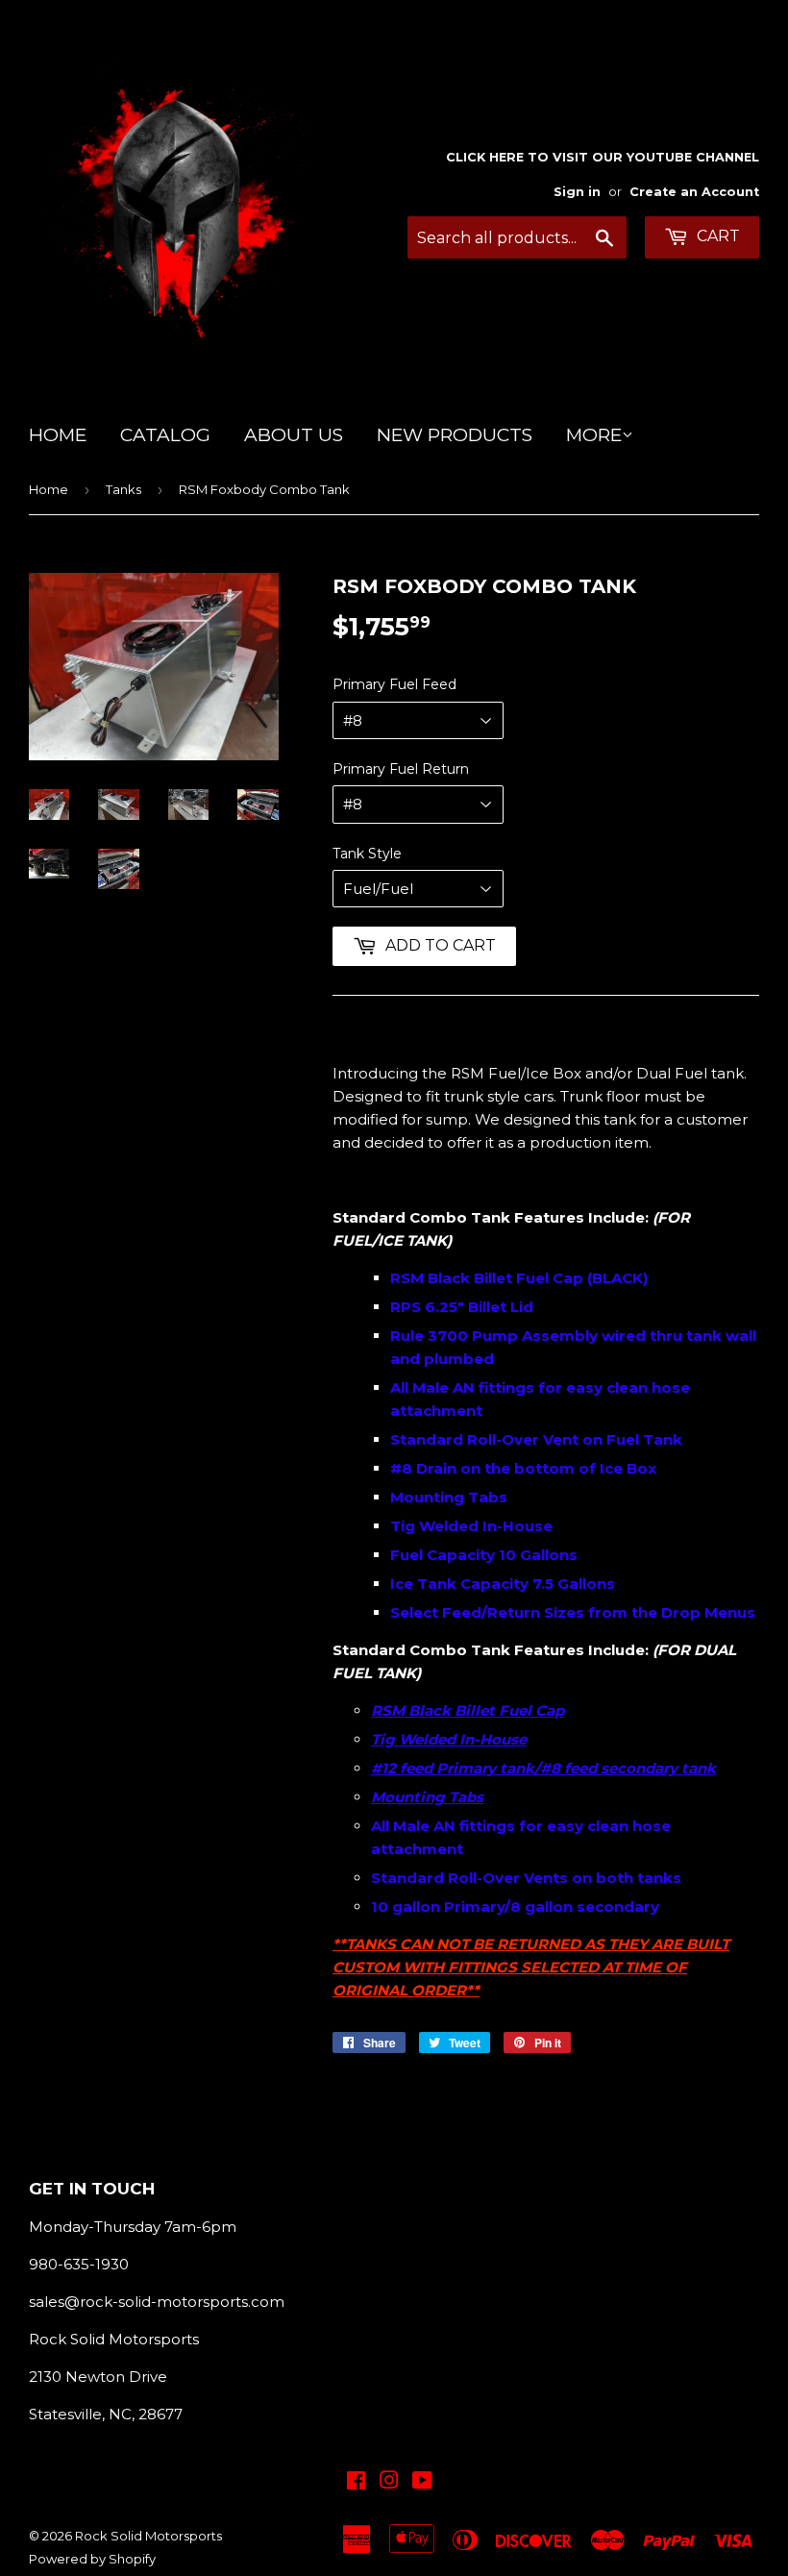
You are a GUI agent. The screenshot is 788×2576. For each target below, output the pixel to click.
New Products (455, 435)
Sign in (577, 192)
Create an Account (694, 192)
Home (58, 435)
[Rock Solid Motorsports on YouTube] (422, 2482)
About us (294, 435)
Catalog (165, 435)
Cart (716, 236)
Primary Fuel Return (401, 769)
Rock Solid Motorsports (148, 2536)
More (594, 435)
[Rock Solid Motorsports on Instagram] (389, 2482)
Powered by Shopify (92, 2559)
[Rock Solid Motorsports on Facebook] (356, 2482)
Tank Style (367, 854)
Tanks (123, 489)
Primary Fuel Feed (394, 684)
